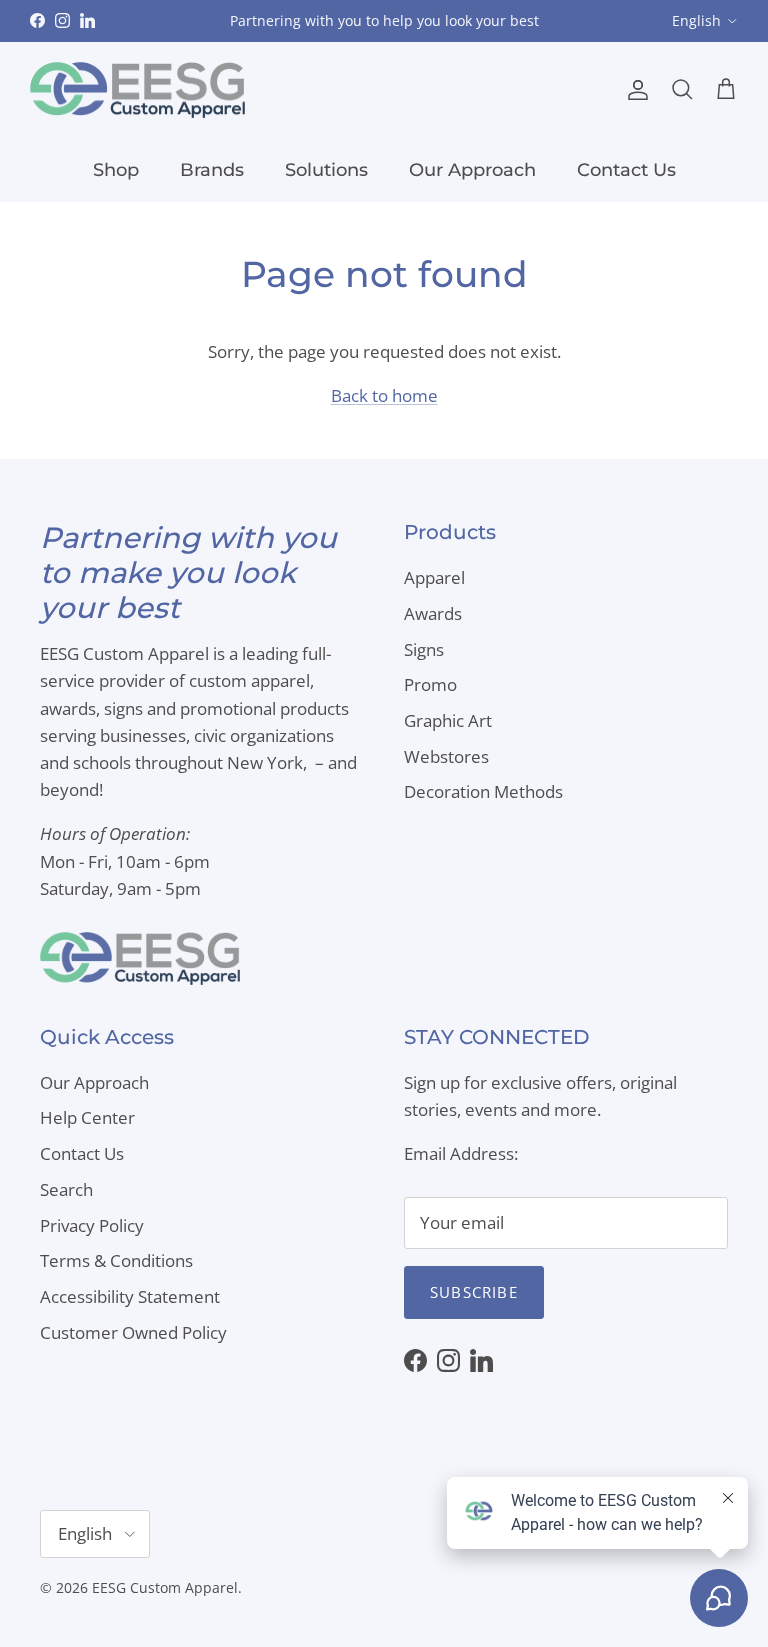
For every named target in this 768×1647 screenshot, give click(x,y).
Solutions (326, 170)
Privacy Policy (92, 1225)
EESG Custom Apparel (165, 1587)
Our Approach (472, 170)
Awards (433, 613)
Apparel (434, 577)
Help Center (87, 1117)
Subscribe (474, 1292)
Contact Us (626, 170)
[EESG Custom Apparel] (137, 90)
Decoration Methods (483, 791)
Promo (430, 684)
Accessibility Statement (130, 1296)
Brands (212, 170)
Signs (424, 649)
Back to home (384, 395)
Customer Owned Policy (133, 1332)
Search (66, 1189)
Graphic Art (448, 720)
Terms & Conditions (116, 1260)
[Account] (634, 90)
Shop (116, 170)
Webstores (446, 756)
